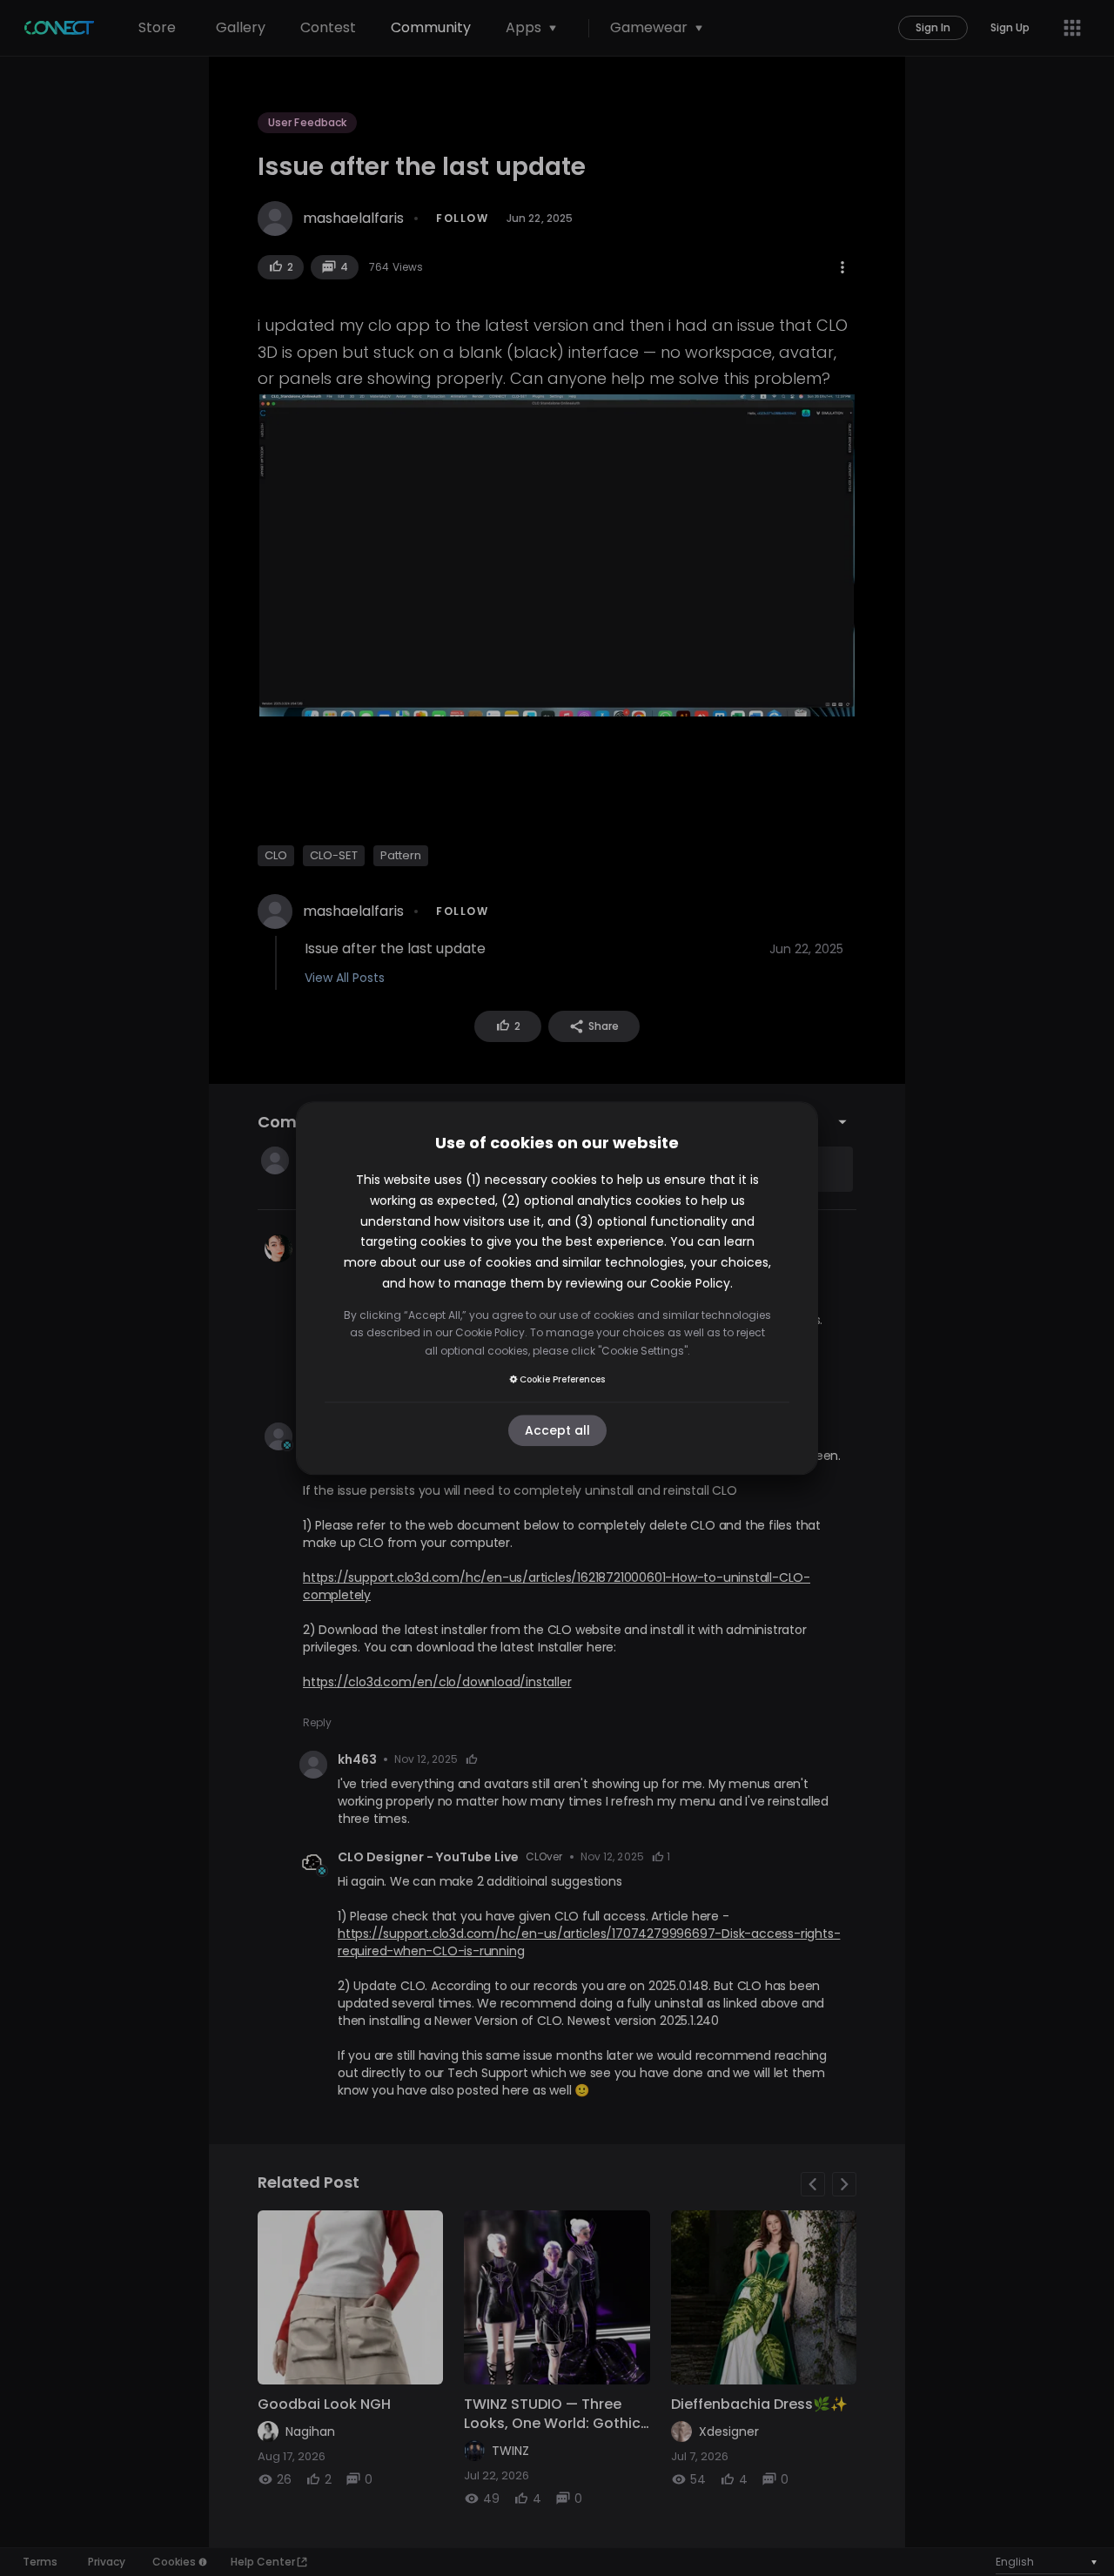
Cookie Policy (690, 1283)
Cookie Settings (643, 1351)
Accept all (557, 1430)
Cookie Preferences (562, 1379)
